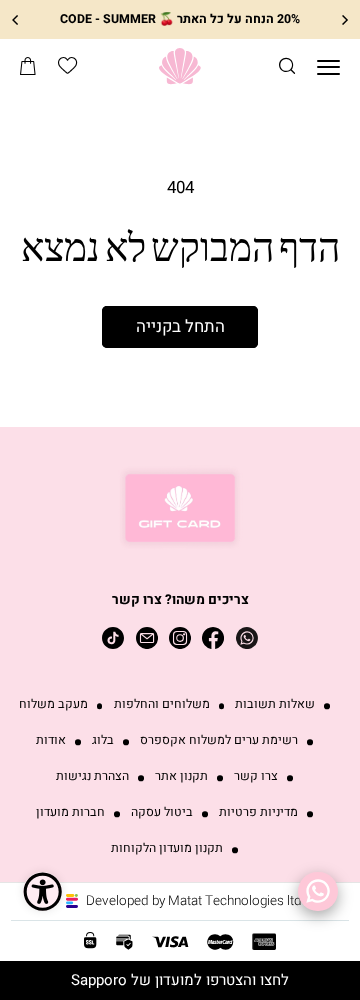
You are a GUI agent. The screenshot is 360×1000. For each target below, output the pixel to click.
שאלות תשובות (275, 704)
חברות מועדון (70, 812)
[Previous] (344, 20)
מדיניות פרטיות (258, 812)
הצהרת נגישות (92, 776)
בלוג (103, 740)
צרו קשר (256, 776)
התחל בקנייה (180, 326)
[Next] (16, 20)
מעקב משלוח (53, 704)
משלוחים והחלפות (162, 704)
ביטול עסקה (162, 812)
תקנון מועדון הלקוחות (167, 848)
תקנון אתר (181, 776)
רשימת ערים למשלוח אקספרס (219, 740)
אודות (51, 740)
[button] (287, 66)
